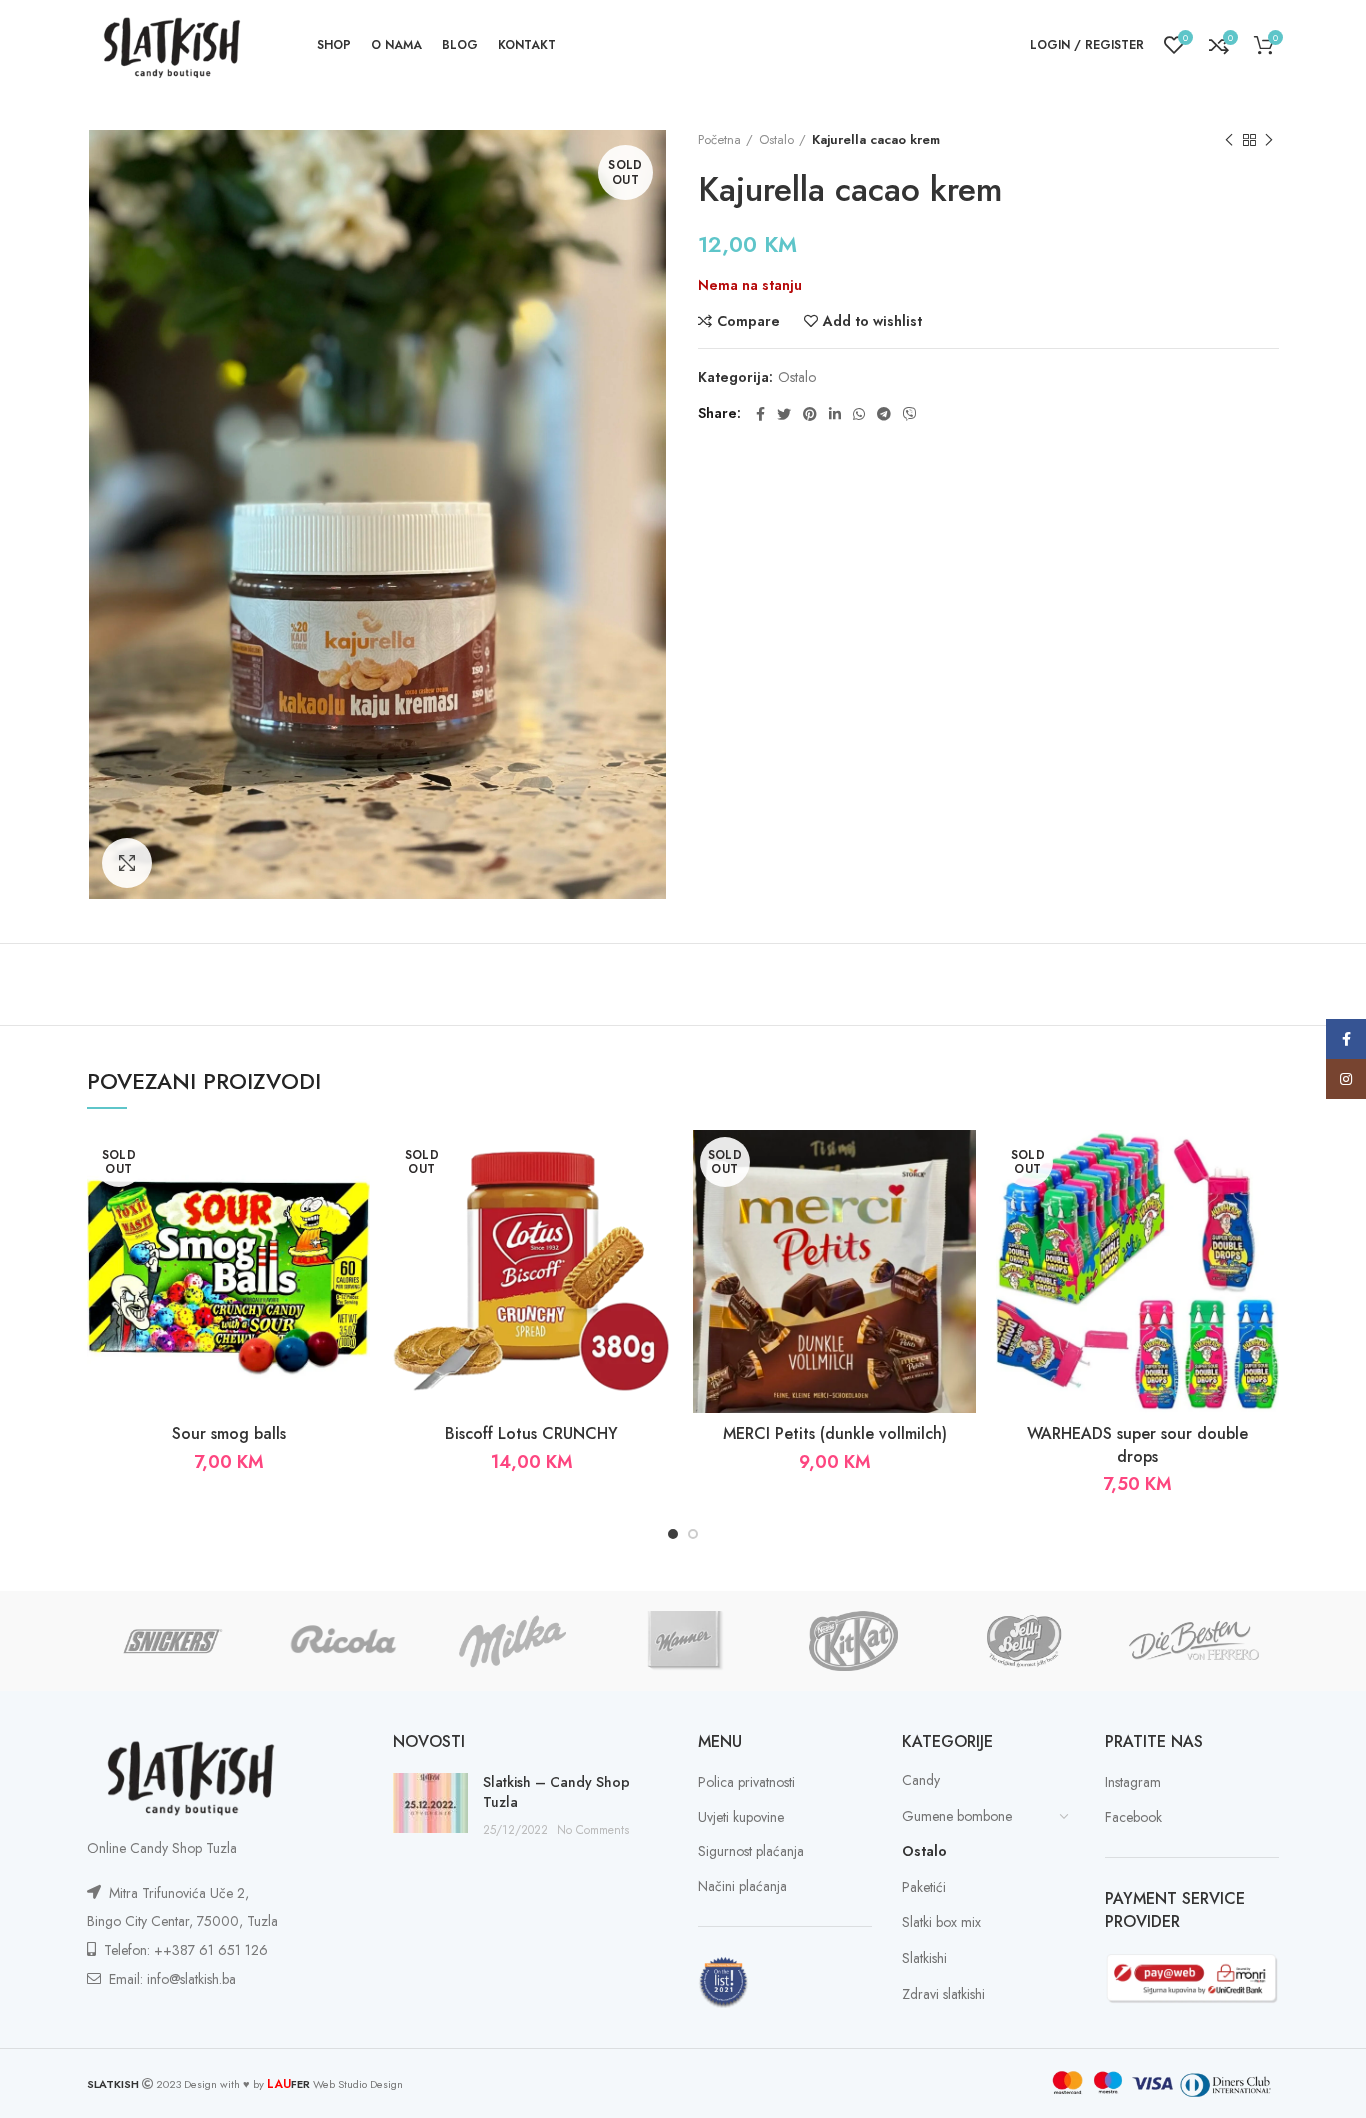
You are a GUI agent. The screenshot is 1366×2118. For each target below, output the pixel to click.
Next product (1269, 140)
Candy (921, 1780)
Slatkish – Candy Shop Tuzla (556, 1792)
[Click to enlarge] (127, 863)
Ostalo (776, 140)
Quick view (355, 1252)
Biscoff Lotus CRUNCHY (531, 1433)
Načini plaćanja (742, 1886)
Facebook (1133, 1817)
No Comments (593, 1830)
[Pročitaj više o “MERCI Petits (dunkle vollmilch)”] (961, 1207)
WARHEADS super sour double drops (1137, 1444)
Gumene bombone (957, 1816)
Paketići (924, 1887)
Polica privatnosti (746, 1782)
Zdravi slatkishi (943, 1994)
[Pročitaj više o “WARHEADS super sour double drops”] (1264, 1207)
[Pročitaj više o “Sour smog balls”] (355, 1207)
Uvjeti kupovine (741, 1817)
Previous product (1229, 140)
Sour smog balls (229, 1433)
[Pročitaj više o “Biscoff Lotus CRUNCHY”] (658, 1207)
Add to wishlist (872, 321)
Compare (748, 321)
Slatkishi (924, 1958)
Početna (719, 140)
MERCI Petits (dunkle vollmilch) (835, 1433)
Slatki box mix (941, 1922)
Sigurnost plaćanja (751, 1851)
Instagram (1133, 1782)
